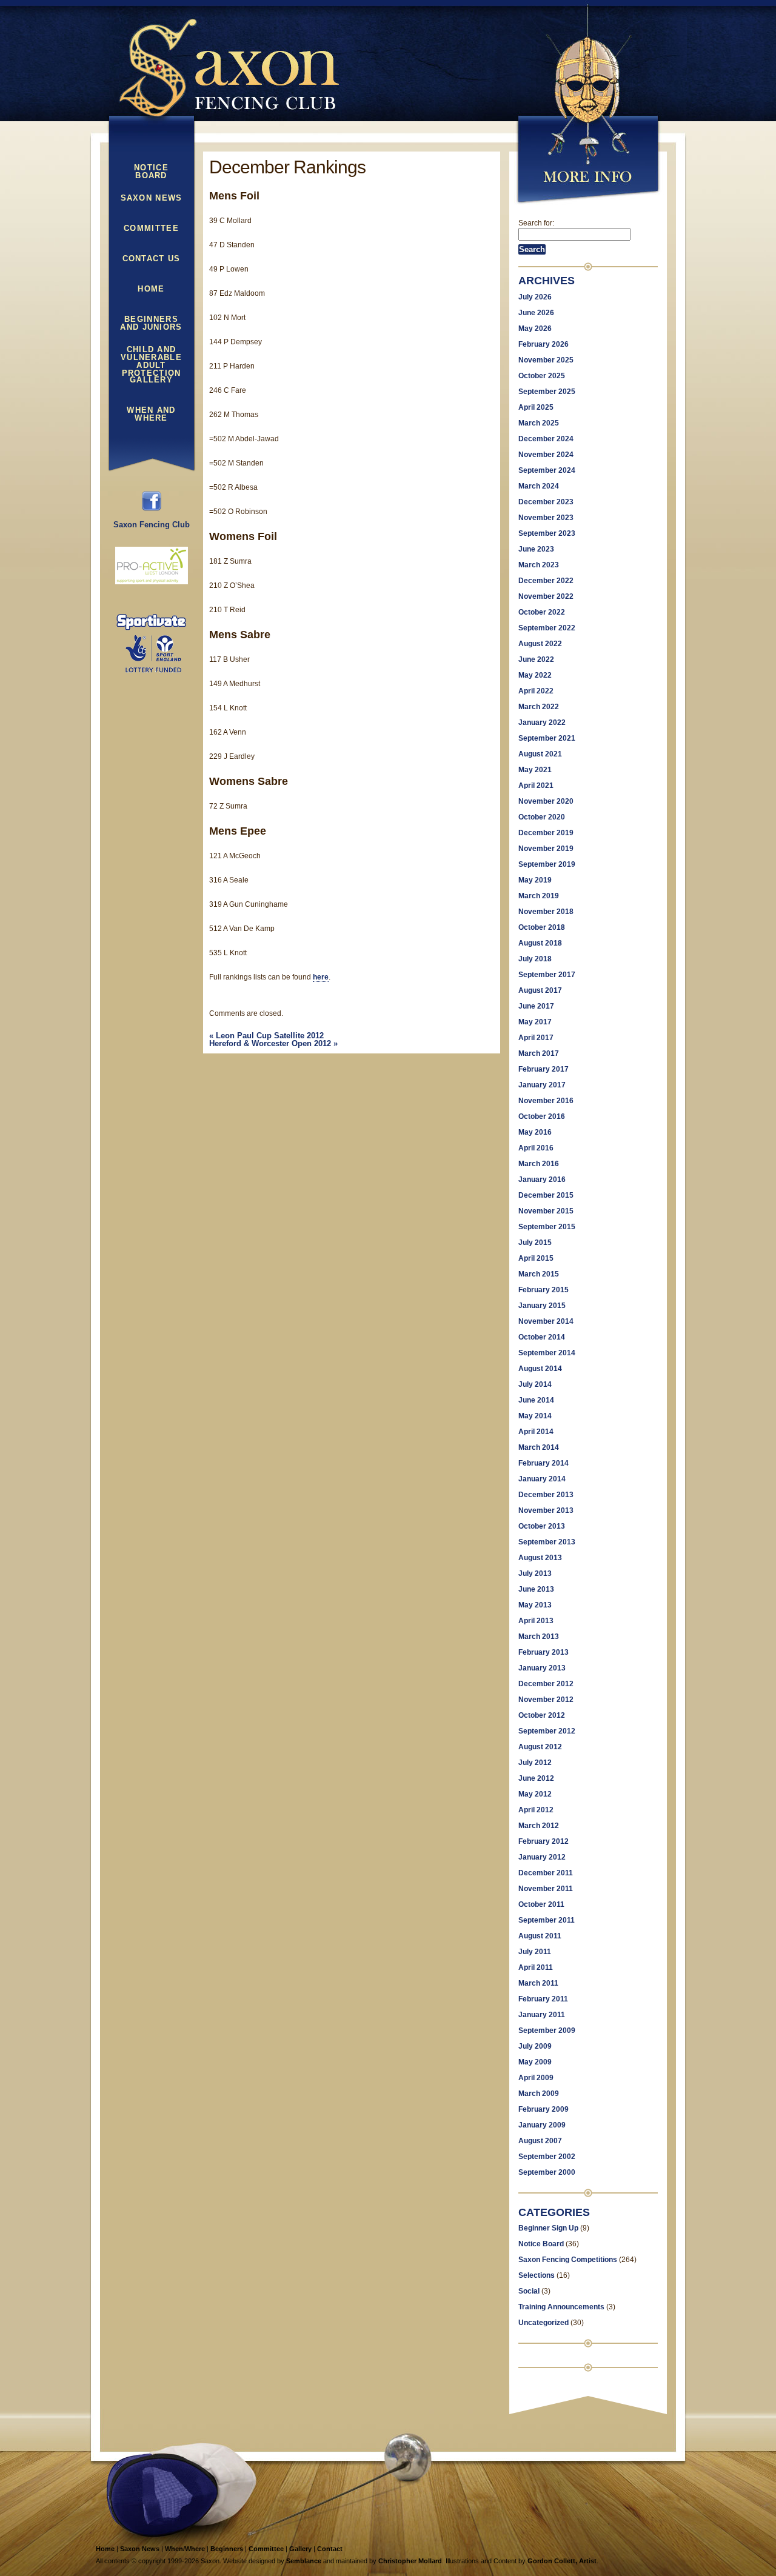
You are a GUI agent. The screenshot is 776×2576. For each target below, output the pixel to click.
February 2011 (543, 1999)
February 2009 (544, 2109)
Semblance (304, 2561)
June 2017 (536, 1006)
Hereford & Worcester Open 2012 (273, 1043)
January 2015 (542, 1306)
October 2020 (542, 817)
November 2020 (546, 801)
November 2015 (546, 1211)
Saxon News (152, 198)
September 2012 (547, 1731)
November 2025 (546, 360)
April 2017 (536, 1038)
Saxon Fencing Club (152, 525)
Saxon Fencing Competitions (568, 2260)
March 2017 (539, 1053)
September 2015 (547, 1227)
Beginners (227, 2549)
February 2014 (544, 1463)
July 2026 (535, 297)
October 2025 (542, 376)
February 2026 (544, 344)
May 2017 (535, 1022)
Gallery (151, 380)
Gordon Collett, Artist (562, 2561)
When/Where (185, 2549)
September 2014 (547, 1353)
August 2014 (540, 1369)
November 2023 (546, 518)
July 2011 (535, 1952)
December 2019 (546, 833)
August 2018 (540, 943)
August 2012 (540, 1747)
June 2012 (536, 1778)
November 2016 (546, 1101)
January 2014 (542, 1479)
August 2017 (540, 990)
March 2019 (539, 896)
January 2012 (542, 1857)
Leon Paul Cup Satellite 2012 (266, 1036)
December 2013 (546, 1495)
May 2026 (535, 329)
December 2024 (546, 439)
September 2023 (547, 533)
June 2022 (536, 659)
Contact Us (152, 259)
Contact (330, 2549)
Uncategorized (544, 2323)
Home (151, 289)
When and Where (151, 414)
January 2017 (542, 1085)
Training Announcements (561, 2307)
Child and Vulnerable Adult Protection (151, 355)
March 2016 (539, 1164)
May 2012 (535, 1794)
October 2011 (541, 1904)
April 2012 (536, 1810)
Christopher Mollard (410, 2561)
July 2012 (535, 1763)
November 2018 (546, 912)
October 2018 (542, 927)
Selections (537, 2275)
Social (529, 2291)
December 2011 (546, 1873)
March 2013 (539, 1637)
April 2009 (536, 2078)
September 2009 (547, 2030)
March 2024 (539, 486)
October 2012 (542, 1715)
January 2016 (542, 1180)
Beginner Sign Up (548, 2228)
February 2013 (544, 1652)
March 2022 (539, 707)
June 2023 (536, 549)
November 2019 (546, 849)
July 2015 (535, 1243)
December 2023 (546, 502)
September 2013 (547, 1542)
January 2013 (542, 1668)
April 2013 (536, 1621)
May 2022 (535, 675)
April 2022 (536, 691)
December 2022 (546, 581)
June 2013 (536, 1589)
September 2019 (547, 864)
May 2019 (535, 880)
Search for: (536, 223)
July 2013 (535, 1573)
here (321, 977)
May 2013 (535, 1605)
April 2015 (536, 1258)
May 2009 (535, 2062)
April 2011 (536, 1967)
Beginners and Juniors (151, 323)
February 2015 (544, 1290)
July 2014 (535, 1384)
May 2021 (535, 770)
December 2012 (546, 1684)
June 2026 (536, 313)
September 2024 (547, 470)
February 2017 (544, 1069)
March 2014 (539, 1447)
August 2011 (540, 1936)
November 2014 (546, 1321)
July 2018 (535, 959)
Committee (151, 229)
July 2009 (535, 2046)
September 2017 (547, 975)
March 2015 (539, 1274)
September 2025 (547, 392)
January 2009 (542, 2125)
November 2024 (546, 455)
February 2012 (544, 1841)
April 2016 (536, 1148)
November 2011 (546, 1889)
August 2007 (540, 2141)
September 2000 (547, 2172)
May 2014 (535, 1416)
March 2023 (539, 565)
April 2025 (536, 407)
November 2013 (546, 1510)
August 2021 (540, 754)
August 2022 (540, 644)
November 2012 (546, 1700)
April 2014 (536, 1432)
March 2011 (538, 1983)
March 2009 (539, 2094)
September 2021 (547, 738)
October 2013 (542, 1526)
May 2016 (535, 1132)
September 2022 (547, 628)
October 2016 (542, 1116)
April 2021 (536, 786)
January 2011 (542, 2015)
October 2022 (542, 612)
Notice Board (151, 172)
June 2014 (536, 1400)
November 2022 (546, 596)
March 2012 (539, 1826)
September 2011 (547, 1920)
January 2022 (542, 722)
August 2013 (540, 1558)
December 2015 (546, 1195)
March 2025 (539, 423)
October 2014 (542, 1337)
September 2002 (547, 2157)
